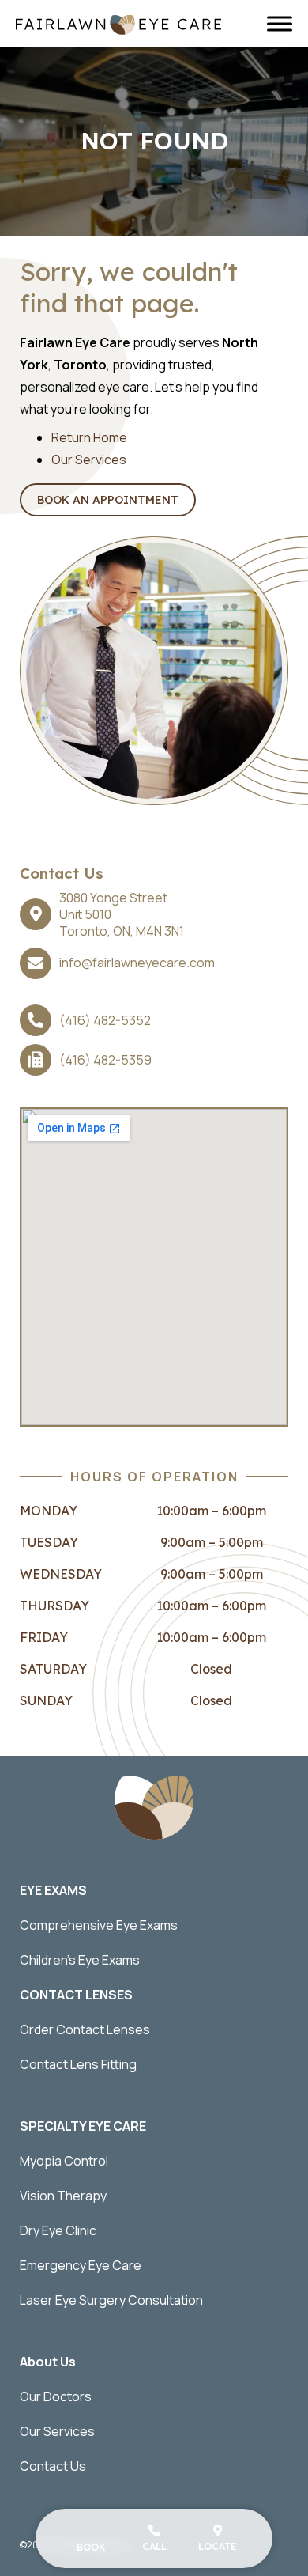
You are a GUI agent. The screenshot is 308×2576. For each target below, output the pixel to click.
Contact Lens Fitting (78, 2064)
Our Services (89, 460)
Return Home (89, 437)
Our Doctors (56, 2396)
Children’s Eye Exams (80, 1960)
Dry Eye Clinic (58, 2230)
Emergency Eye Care (81, 2265)
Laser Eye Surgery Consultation (111, 2300)
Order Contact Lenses (85, 2029)
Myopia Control (64, 2161)
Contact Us (53, 2466)
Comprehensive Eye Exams (99, 1925)
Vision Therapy (63, 2196)
